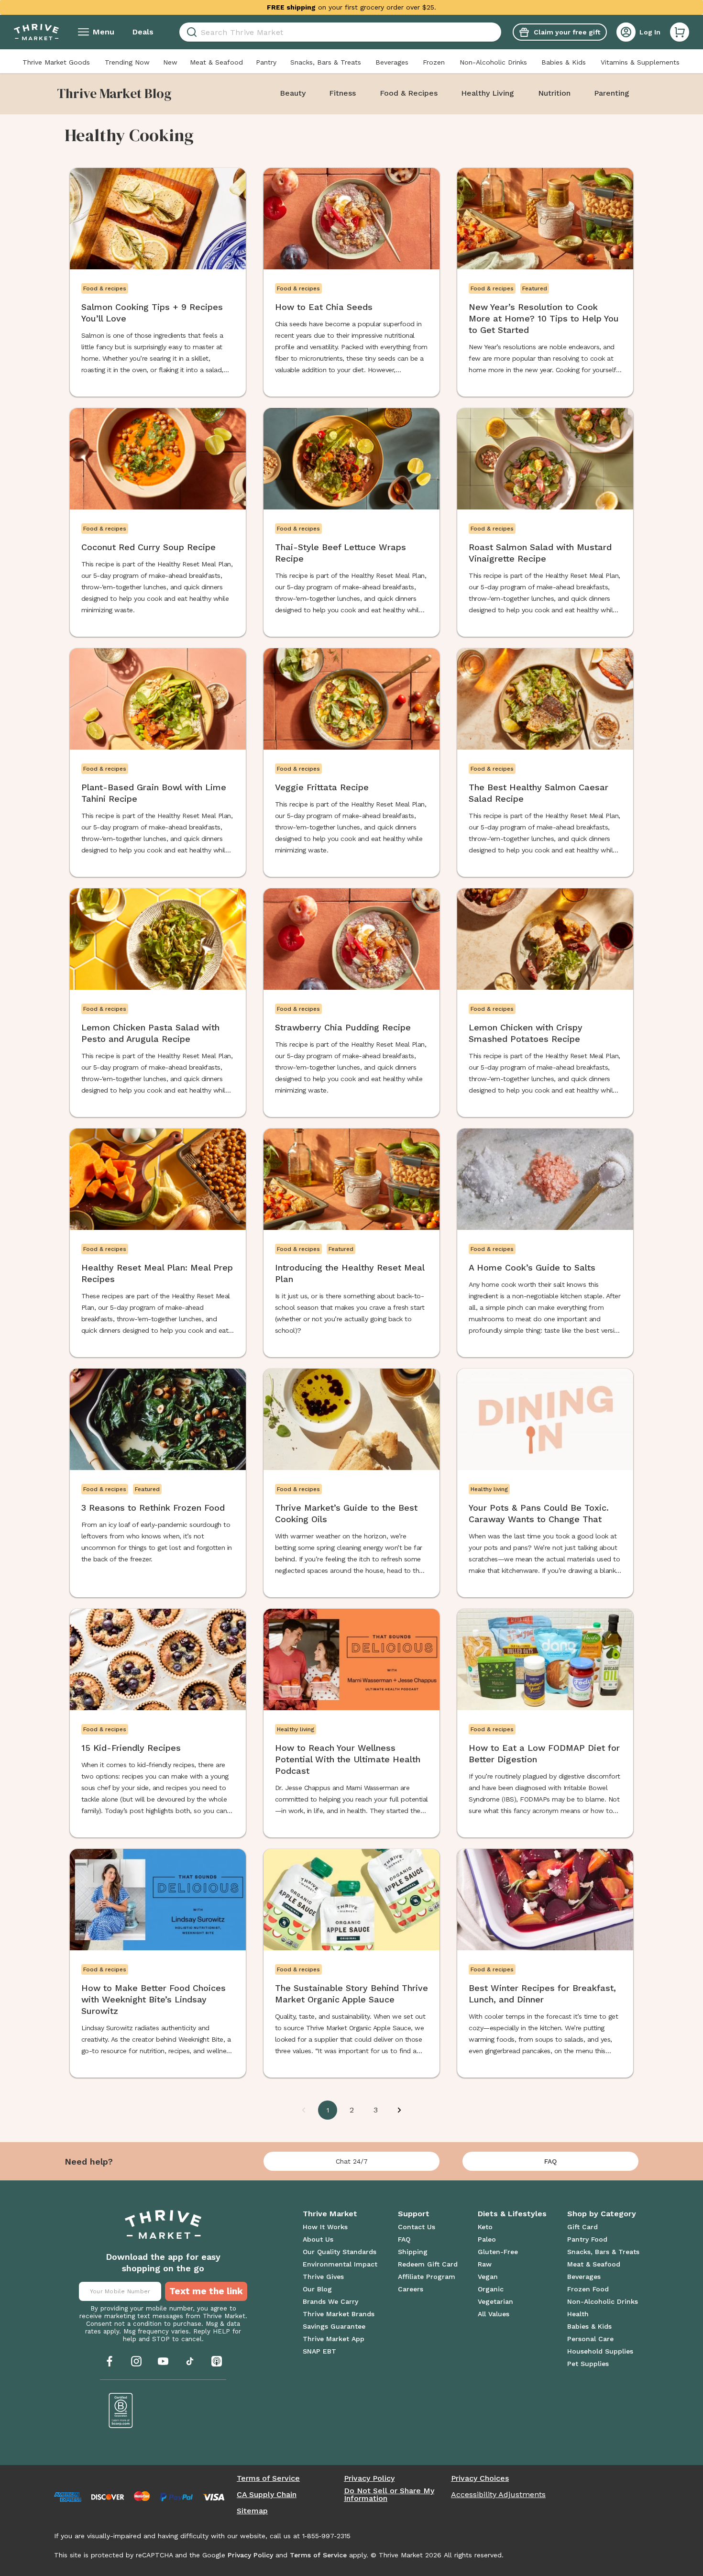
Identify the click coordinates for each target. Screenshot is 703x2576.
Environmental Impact (340, 2264)
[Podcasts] (217, 2361)
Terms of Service (268, 2478)
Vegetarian (495, 2301)
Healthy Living (488, 93)
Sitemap (252, 2511)
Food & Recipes (409, 93)
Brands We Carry (330, 2301)
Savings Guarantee (334, 2326)
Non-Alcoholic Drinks (493, 62)
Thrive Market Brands (339, 2314)
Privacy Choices (480, 2478)
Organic (491, 2289)
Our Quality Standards (340, 2252)
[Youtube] (163, 2361)
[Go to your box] (680, 32)
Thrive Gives (323, 2277)
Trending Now (127, 62)
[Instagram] (136, 2361)
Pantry (266, 62)
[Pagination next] (399, 2110)
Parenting (612, 93)
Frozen (434, 62)
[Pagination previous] (304, 2110)
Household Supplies (600, 2351)
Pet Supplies (588, 2364)
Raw (485, 2264)
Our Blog (317, 2289)
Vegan (488, 2277)
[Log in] (626, 32)
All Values (494, 2314)
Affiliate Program (427, 2277)
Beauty (293, 93)
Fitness (342, 93)
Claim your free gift (567, 32)
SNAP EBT (319, 2351)
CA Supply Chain (267, 2495)
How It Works (325, 2227)
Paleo (487, 2239)
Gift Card (582, 2227)
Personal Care (590, 2339)
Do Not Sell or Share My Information (389, 2495)
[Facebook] (110, 2361)
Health (578, 2314)
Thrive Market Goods (56, 62)
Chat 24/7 (352, 2161)
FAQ (550, 2161)
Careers (411, 2289)
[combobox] (340, 32)
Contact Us (417, 2227)
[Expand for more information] (444, 7)
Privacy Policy (369, 2478)
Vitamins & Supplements (640, 62)
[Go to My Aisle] (36, 32)
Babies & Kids (564, 62)
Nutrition (554, 93)
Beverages (392, 62)
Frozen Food (588, 2289)
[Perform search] (190, 32)
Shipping (413, 2252)
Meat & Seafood (216, 62)
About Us (318, 2239)
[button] (680, 32)
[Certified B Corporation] (121, 2410)
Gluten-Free (498, 2252)
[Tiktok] (190, 2361)
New (170, 62)
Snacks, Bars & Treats (326, 62)
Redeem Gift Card (428, 2264)
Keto (485, 2227)
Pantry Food (587, 2239)
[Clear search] (497, 32)
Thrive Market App (334, 2339)
